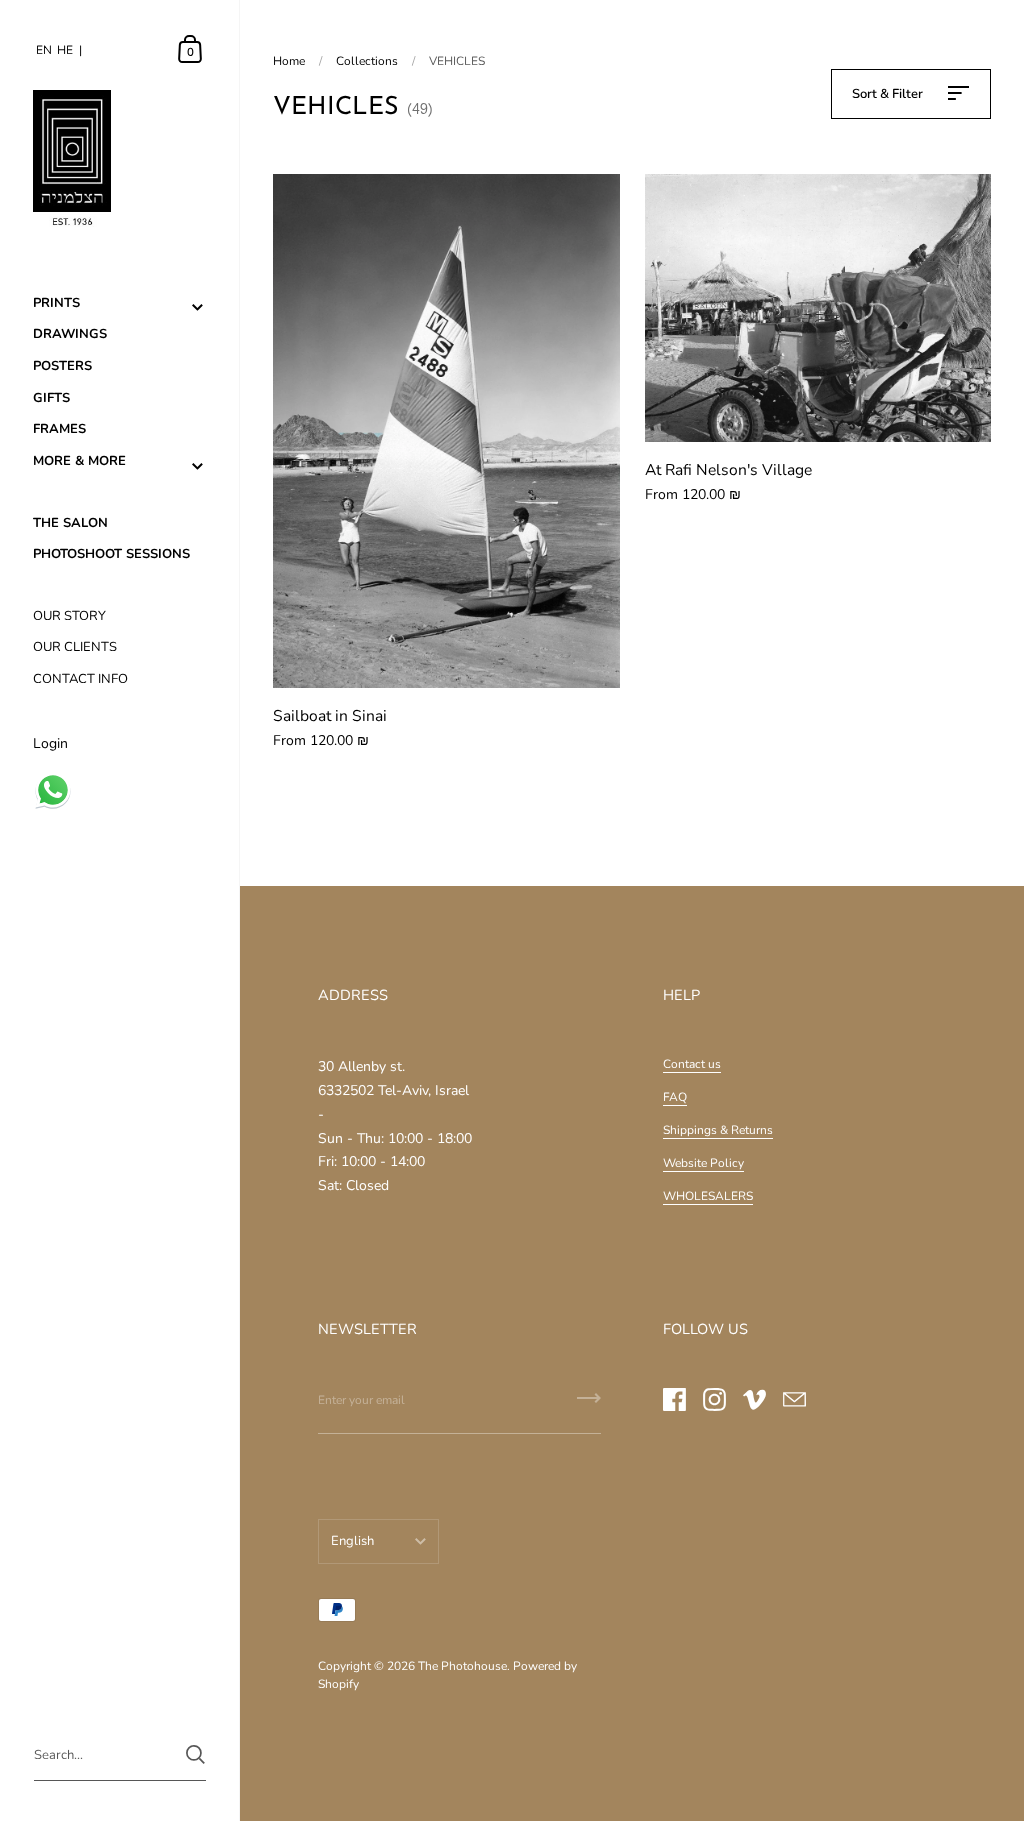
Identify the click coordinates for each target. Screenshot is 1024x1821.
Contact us (692, 1064)
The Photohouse (462, 1666)
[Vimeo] (754, 1399)
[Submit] (589, 1405)
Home (289, 61)
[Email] (794, 1399)
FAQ (675, 1097)
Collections (367, 61)
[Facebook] (674, 1399)
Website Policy (703, 1163)
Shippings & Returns (718, 1130)
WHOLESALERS (708, 1196)
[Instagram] (714, 1399)
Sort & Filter (889, 94)
